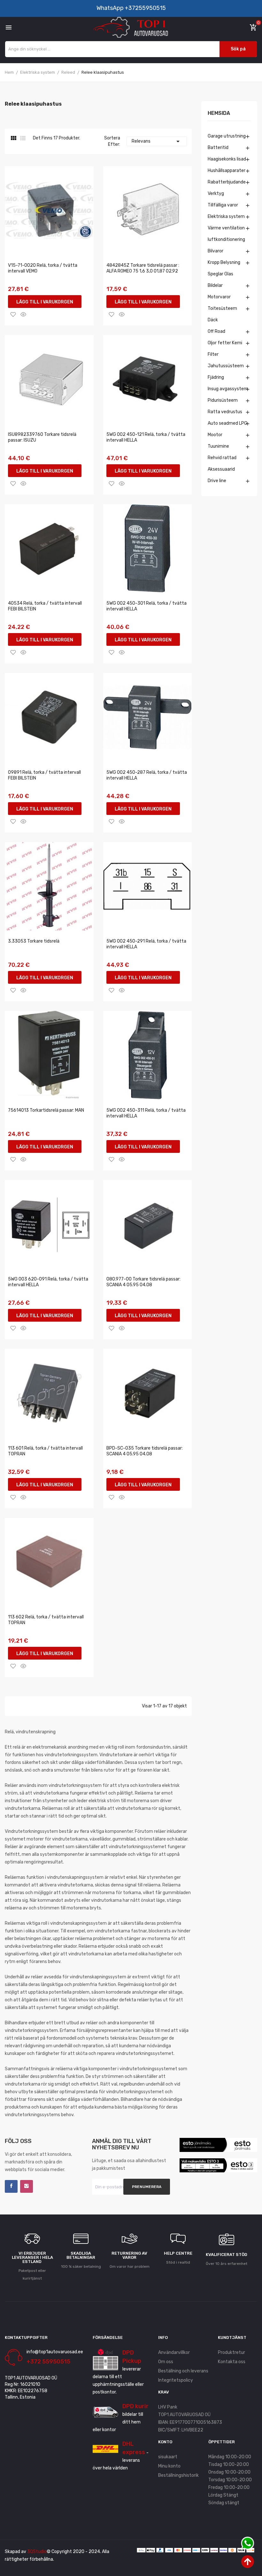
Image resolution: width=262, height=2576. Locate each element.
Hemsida (219, 113)
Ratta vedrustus (225, 412)
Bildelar (215, 285)
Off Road (216, 331)
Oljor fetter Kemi (225, 343)
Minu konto (169, 2466)
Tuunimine (218, 446)
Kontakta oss (232, 2362)
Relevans (157, 141)
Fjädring (216, 377)
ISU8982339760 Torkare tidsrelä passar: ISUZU (42, 437)
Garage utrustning (227, 136)
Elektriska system (226, 217)
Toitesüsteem (222, 308)
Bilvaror (216, 251)
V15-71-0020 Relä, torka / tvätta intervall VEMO (43, 268)
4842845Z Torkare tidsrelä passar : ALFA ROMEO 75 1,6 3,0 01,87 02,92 (143, 268)
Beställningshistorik (178, 2475)
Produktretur (231, 2352)
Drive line (217, 481)
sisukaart (168, 2457)
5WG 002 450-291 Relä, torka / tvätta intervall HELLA (146, 944)
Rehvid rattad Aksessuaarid (222, 463)
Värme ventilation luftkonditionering (226, 234)
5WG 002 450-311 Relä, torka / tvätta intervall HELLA (146, 1113)
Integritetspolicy (176, 2380)
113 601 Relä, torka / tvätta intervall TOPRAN (45, 1451)
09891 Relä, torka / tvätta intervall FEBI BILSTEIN (44, 775)
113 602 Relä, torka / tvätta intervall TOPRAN (46, 1620)
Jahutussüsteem (226, 366)
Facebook (11, 2186)
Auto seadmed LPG (227, 423)
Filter (213, 354)
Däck (213, 320)
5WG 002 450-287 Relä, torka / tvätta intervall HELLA (147, 775)
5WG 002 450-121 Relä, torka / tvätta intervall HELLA (146, 437)
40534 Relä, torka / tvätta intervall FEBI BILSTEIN (45, 606)
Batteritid (218, 148)
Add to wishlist (13, 314)
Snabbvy (23, 314)
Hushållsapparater (227, 171)
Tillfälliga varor (223, 205)
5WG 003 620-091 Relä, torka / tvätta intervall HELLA (48, 1282)
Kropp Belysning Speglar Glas (224, 268)
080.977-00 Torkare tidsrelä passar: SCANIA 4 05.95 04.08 (143, 1282)
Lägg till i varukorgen (45, 302)
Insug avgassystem (228, 389)
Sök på (238, 49)
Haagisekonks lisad (227, 159)
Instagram (27, 2186)
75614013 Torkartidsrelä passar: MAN (46, 1110)
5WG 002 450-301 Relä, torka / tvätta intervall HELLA (146, 606)
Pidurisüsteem (223, 400)
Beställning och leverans (183, 2371)
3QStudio (37, 2552)
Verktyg (216, 194)
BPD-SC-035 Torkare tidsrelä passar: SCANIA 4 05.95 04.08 (145, 1451)
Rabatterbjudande (227, 182)
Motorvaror (219, 297)
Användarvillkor (174, 2352)
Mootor (215, 435)
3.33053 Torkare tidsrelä (34, 941)
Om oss (166, 2362)
